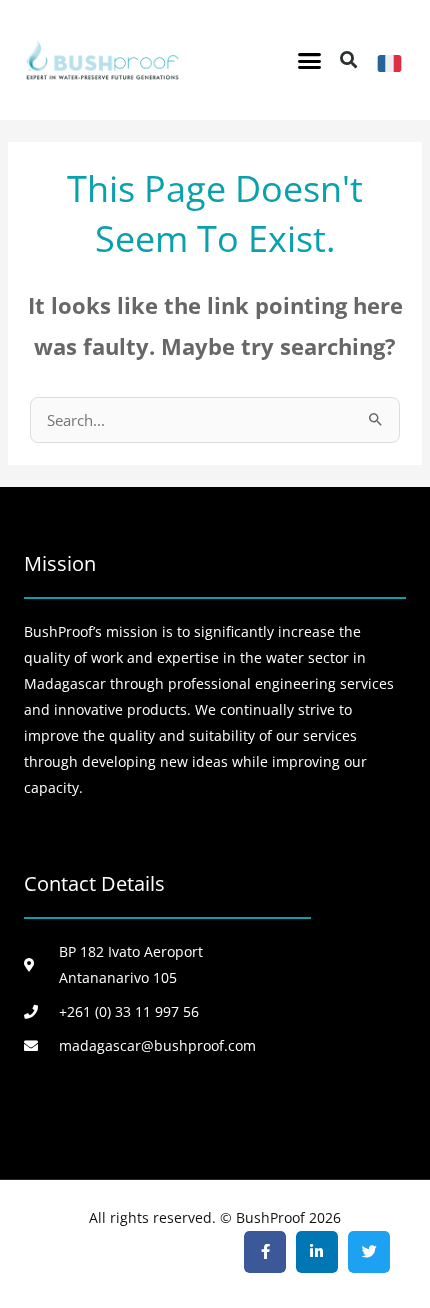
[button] (310, 60)
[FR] (389, 63)
